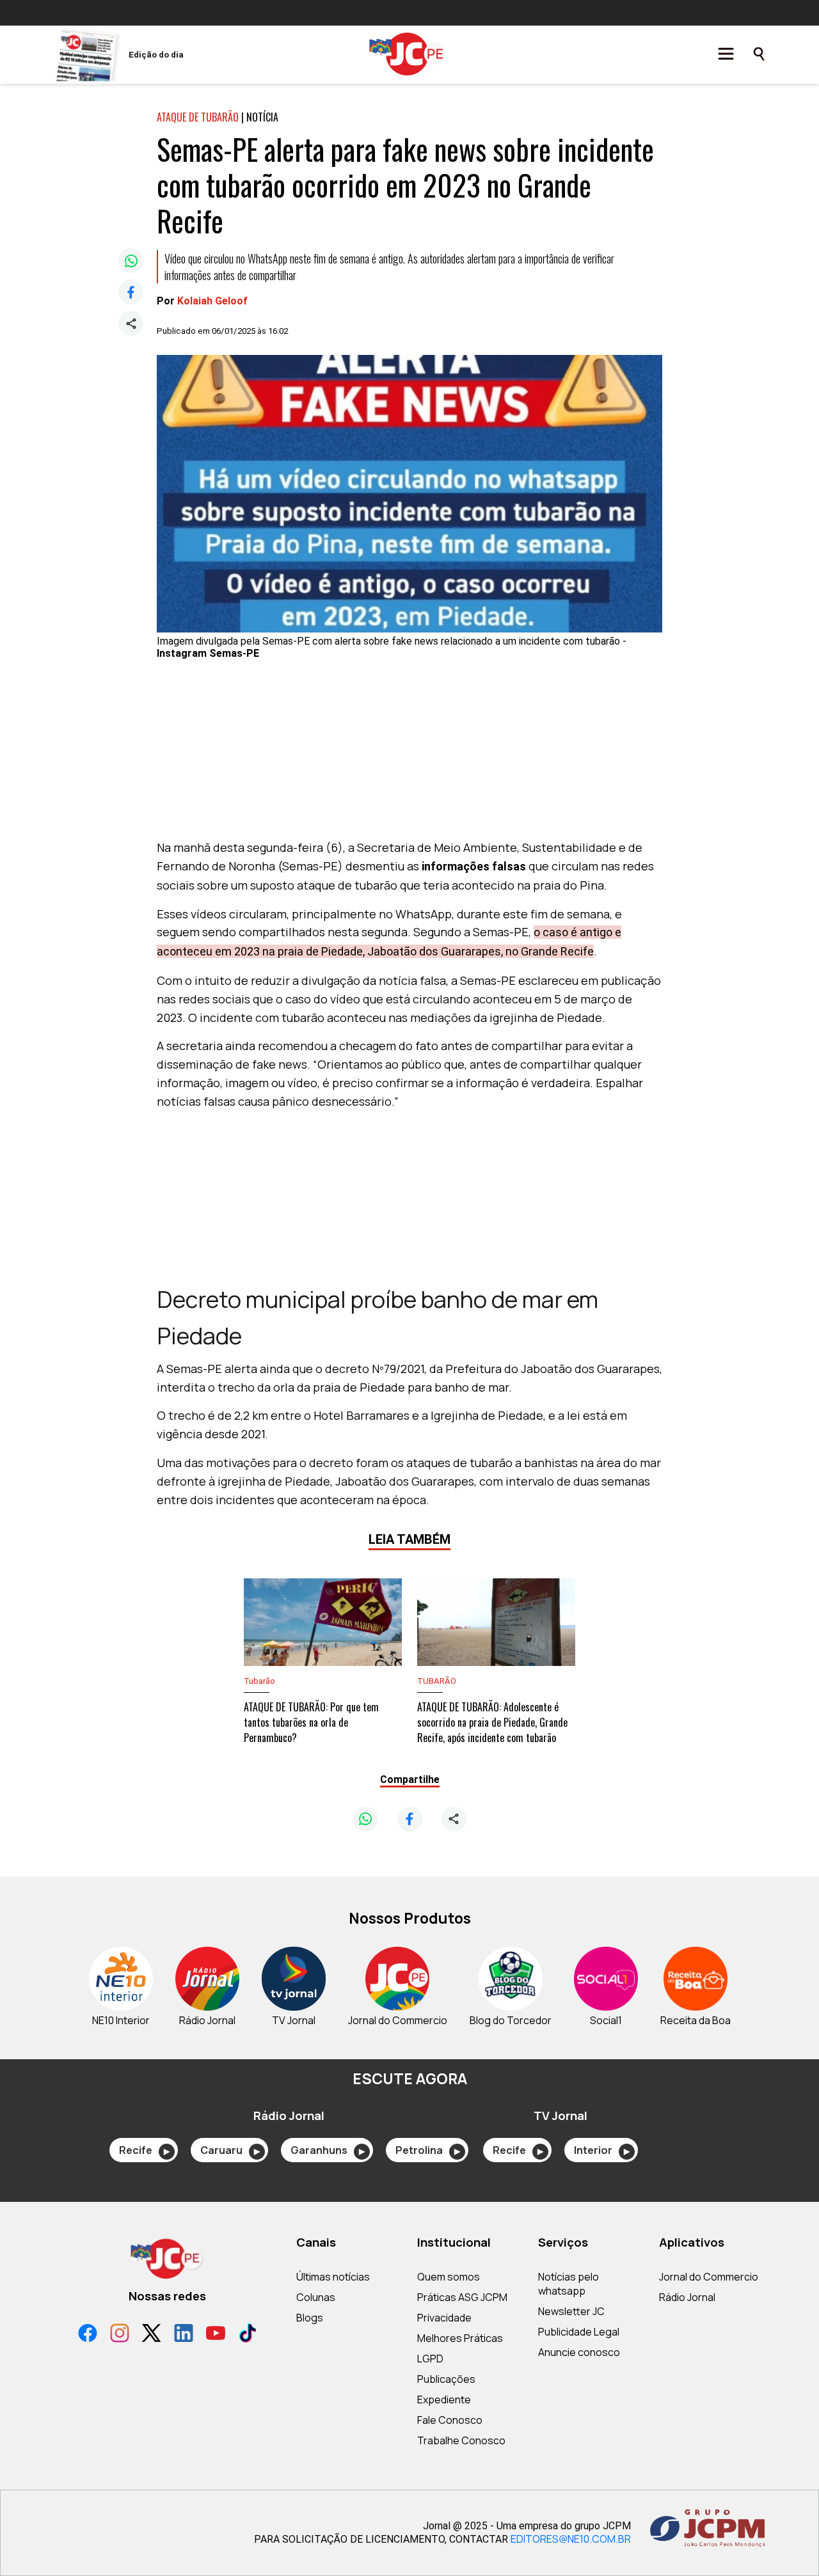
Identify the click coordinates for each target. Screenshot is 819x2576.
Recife (144, 2150)
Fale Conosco (450, 2420)
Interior (602, 2150)
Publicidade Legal (579, 2332)
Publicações (446, 2379)
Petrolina (428, 2150)
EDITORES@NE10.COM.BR (571, 2539)
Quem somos (449, 2277)
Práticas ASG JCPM (462, 2297)
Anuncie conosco (579, 2352)
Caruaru (230, 2150)
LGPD (430, 2359)
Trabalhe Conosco (461, 2440)
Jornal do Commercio (709, 2277)
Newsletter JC (571, 2311)
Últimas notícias (333, 2277)
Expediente (444, 2399)
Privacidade (444, 2318)
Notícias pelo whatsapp (569, 2284)
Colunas (316, 2297)
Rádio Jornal (687, 2297)
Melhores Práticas (460, 2338)
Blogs (310, 2318)
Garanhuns (328, 2150)
